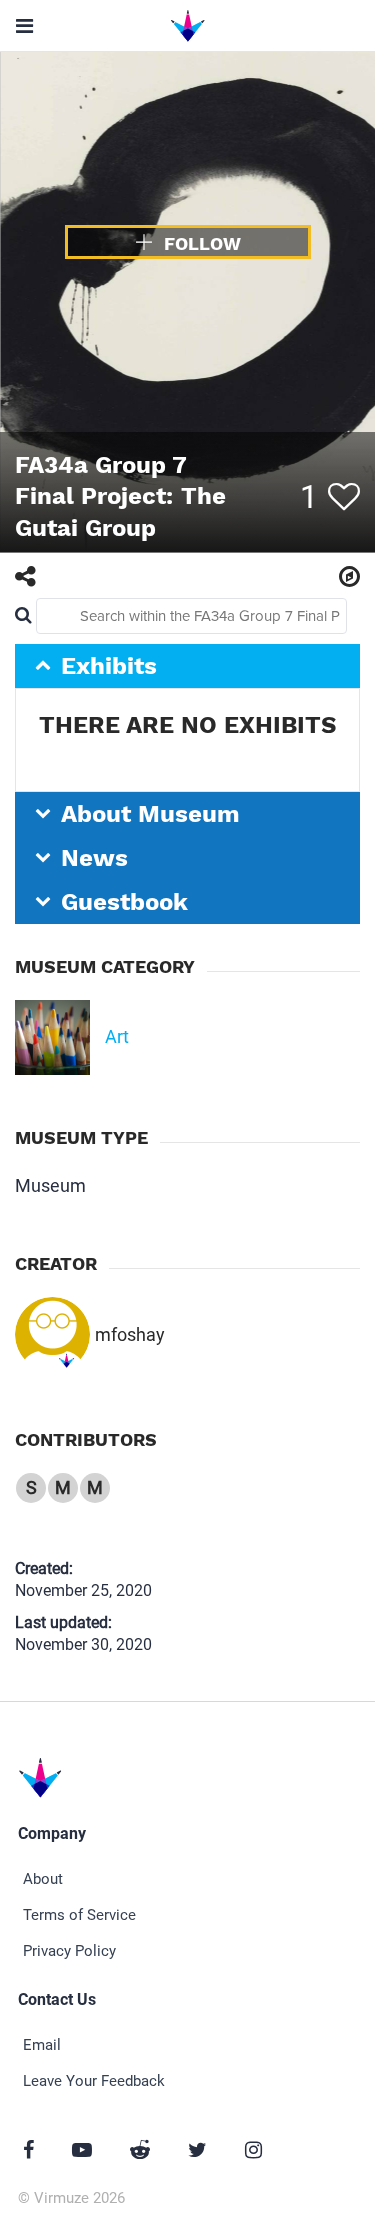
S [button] (31, 1487)
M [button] (63, 1487)
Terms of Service (79, 1915)
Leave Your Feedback (94, 2081)
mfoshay (130, 1334)
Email (42, 2045)
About (43, 1879)
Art (117, 1036)
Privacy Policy (69, 1951)
